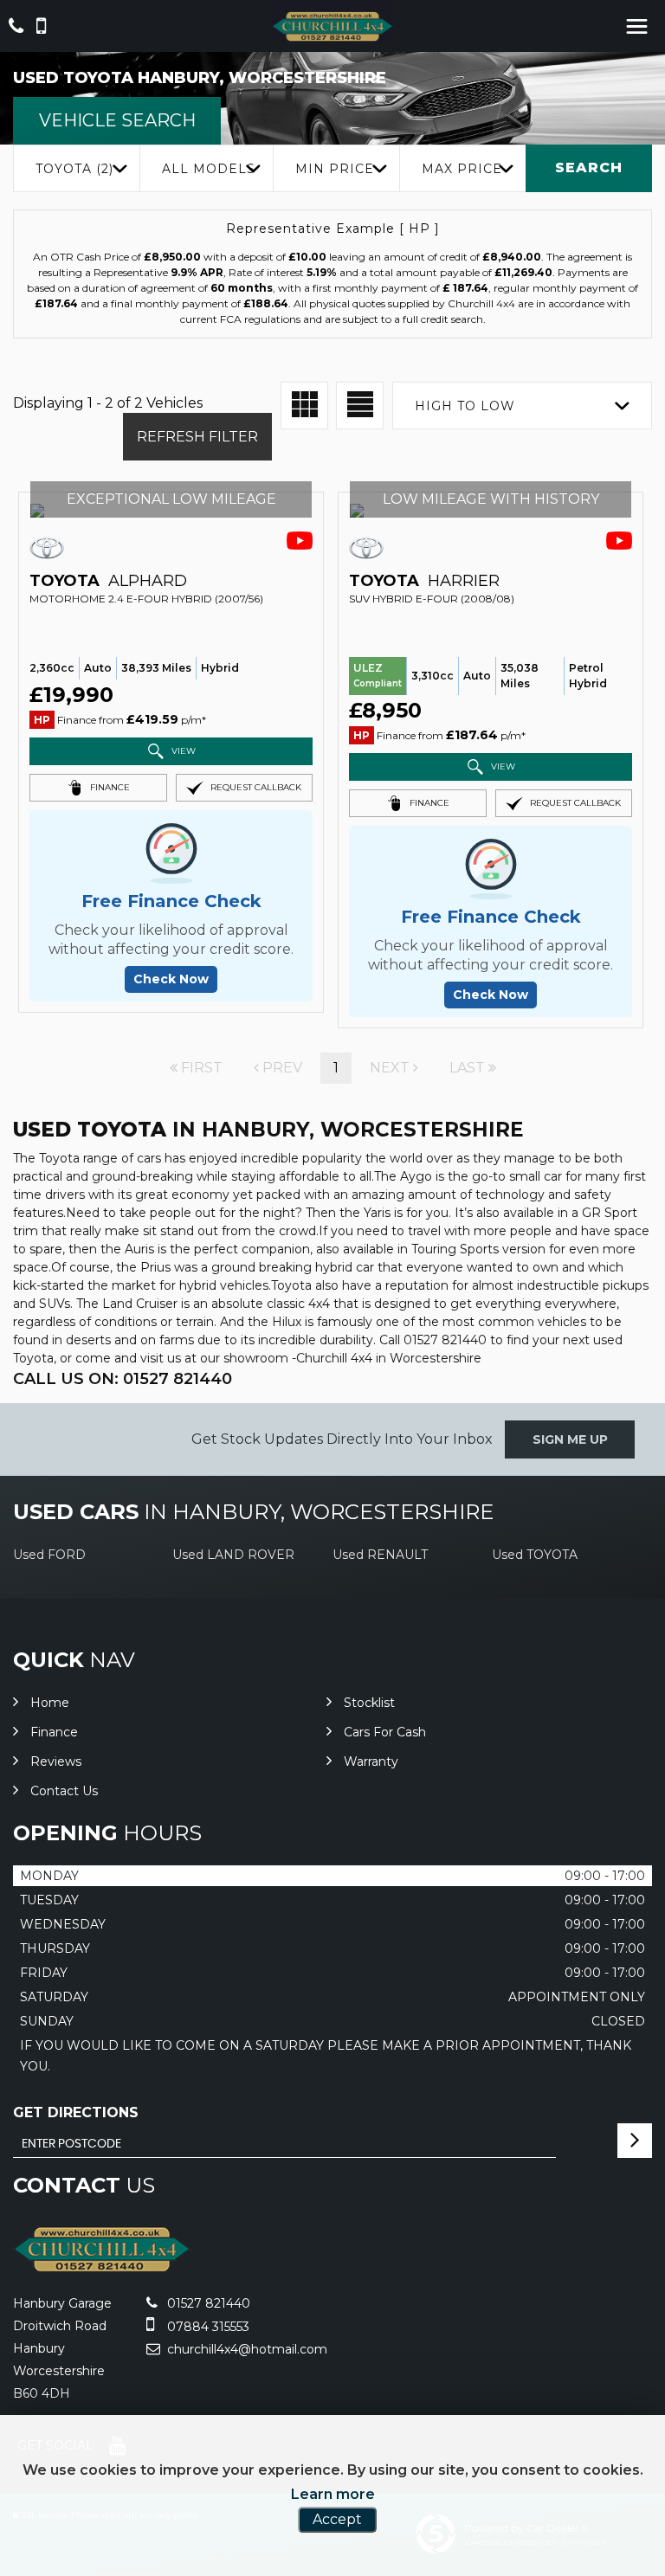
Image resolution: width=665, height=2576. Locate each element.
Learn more (333, 2494)
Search (589, 167)
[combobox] (76, 168)
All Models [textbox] (209, 169)
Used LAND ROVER (233, 1555)
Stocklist (369, 1703)
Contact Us (64, 1791)
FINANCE (109, 786)
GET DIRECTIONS (76, 2112)
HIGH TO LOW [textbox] (465, 406)
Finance (54, 1732)
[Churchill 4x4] (332, 26)
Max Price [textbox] (462, 169)
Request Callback (255, 786)
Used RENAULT (380, 1555)
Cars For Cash (385, 1732)
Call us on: (123, 1379)
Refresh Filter (197, 437)
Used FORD (49, 1555)
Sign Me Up (570, 1439)
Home (50, 1703)
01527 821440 (207, 2303)
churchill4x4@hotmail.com (245, 2349)
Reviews (56, 1761)
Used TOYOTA (535, 1555)
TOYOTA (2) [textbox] (74, 169)
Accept (337, 2519)
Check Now (171, 979)
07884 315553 (207, 2327)
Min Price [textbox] (335, 169)
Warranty (371, 1761)
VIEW (182, 750)
